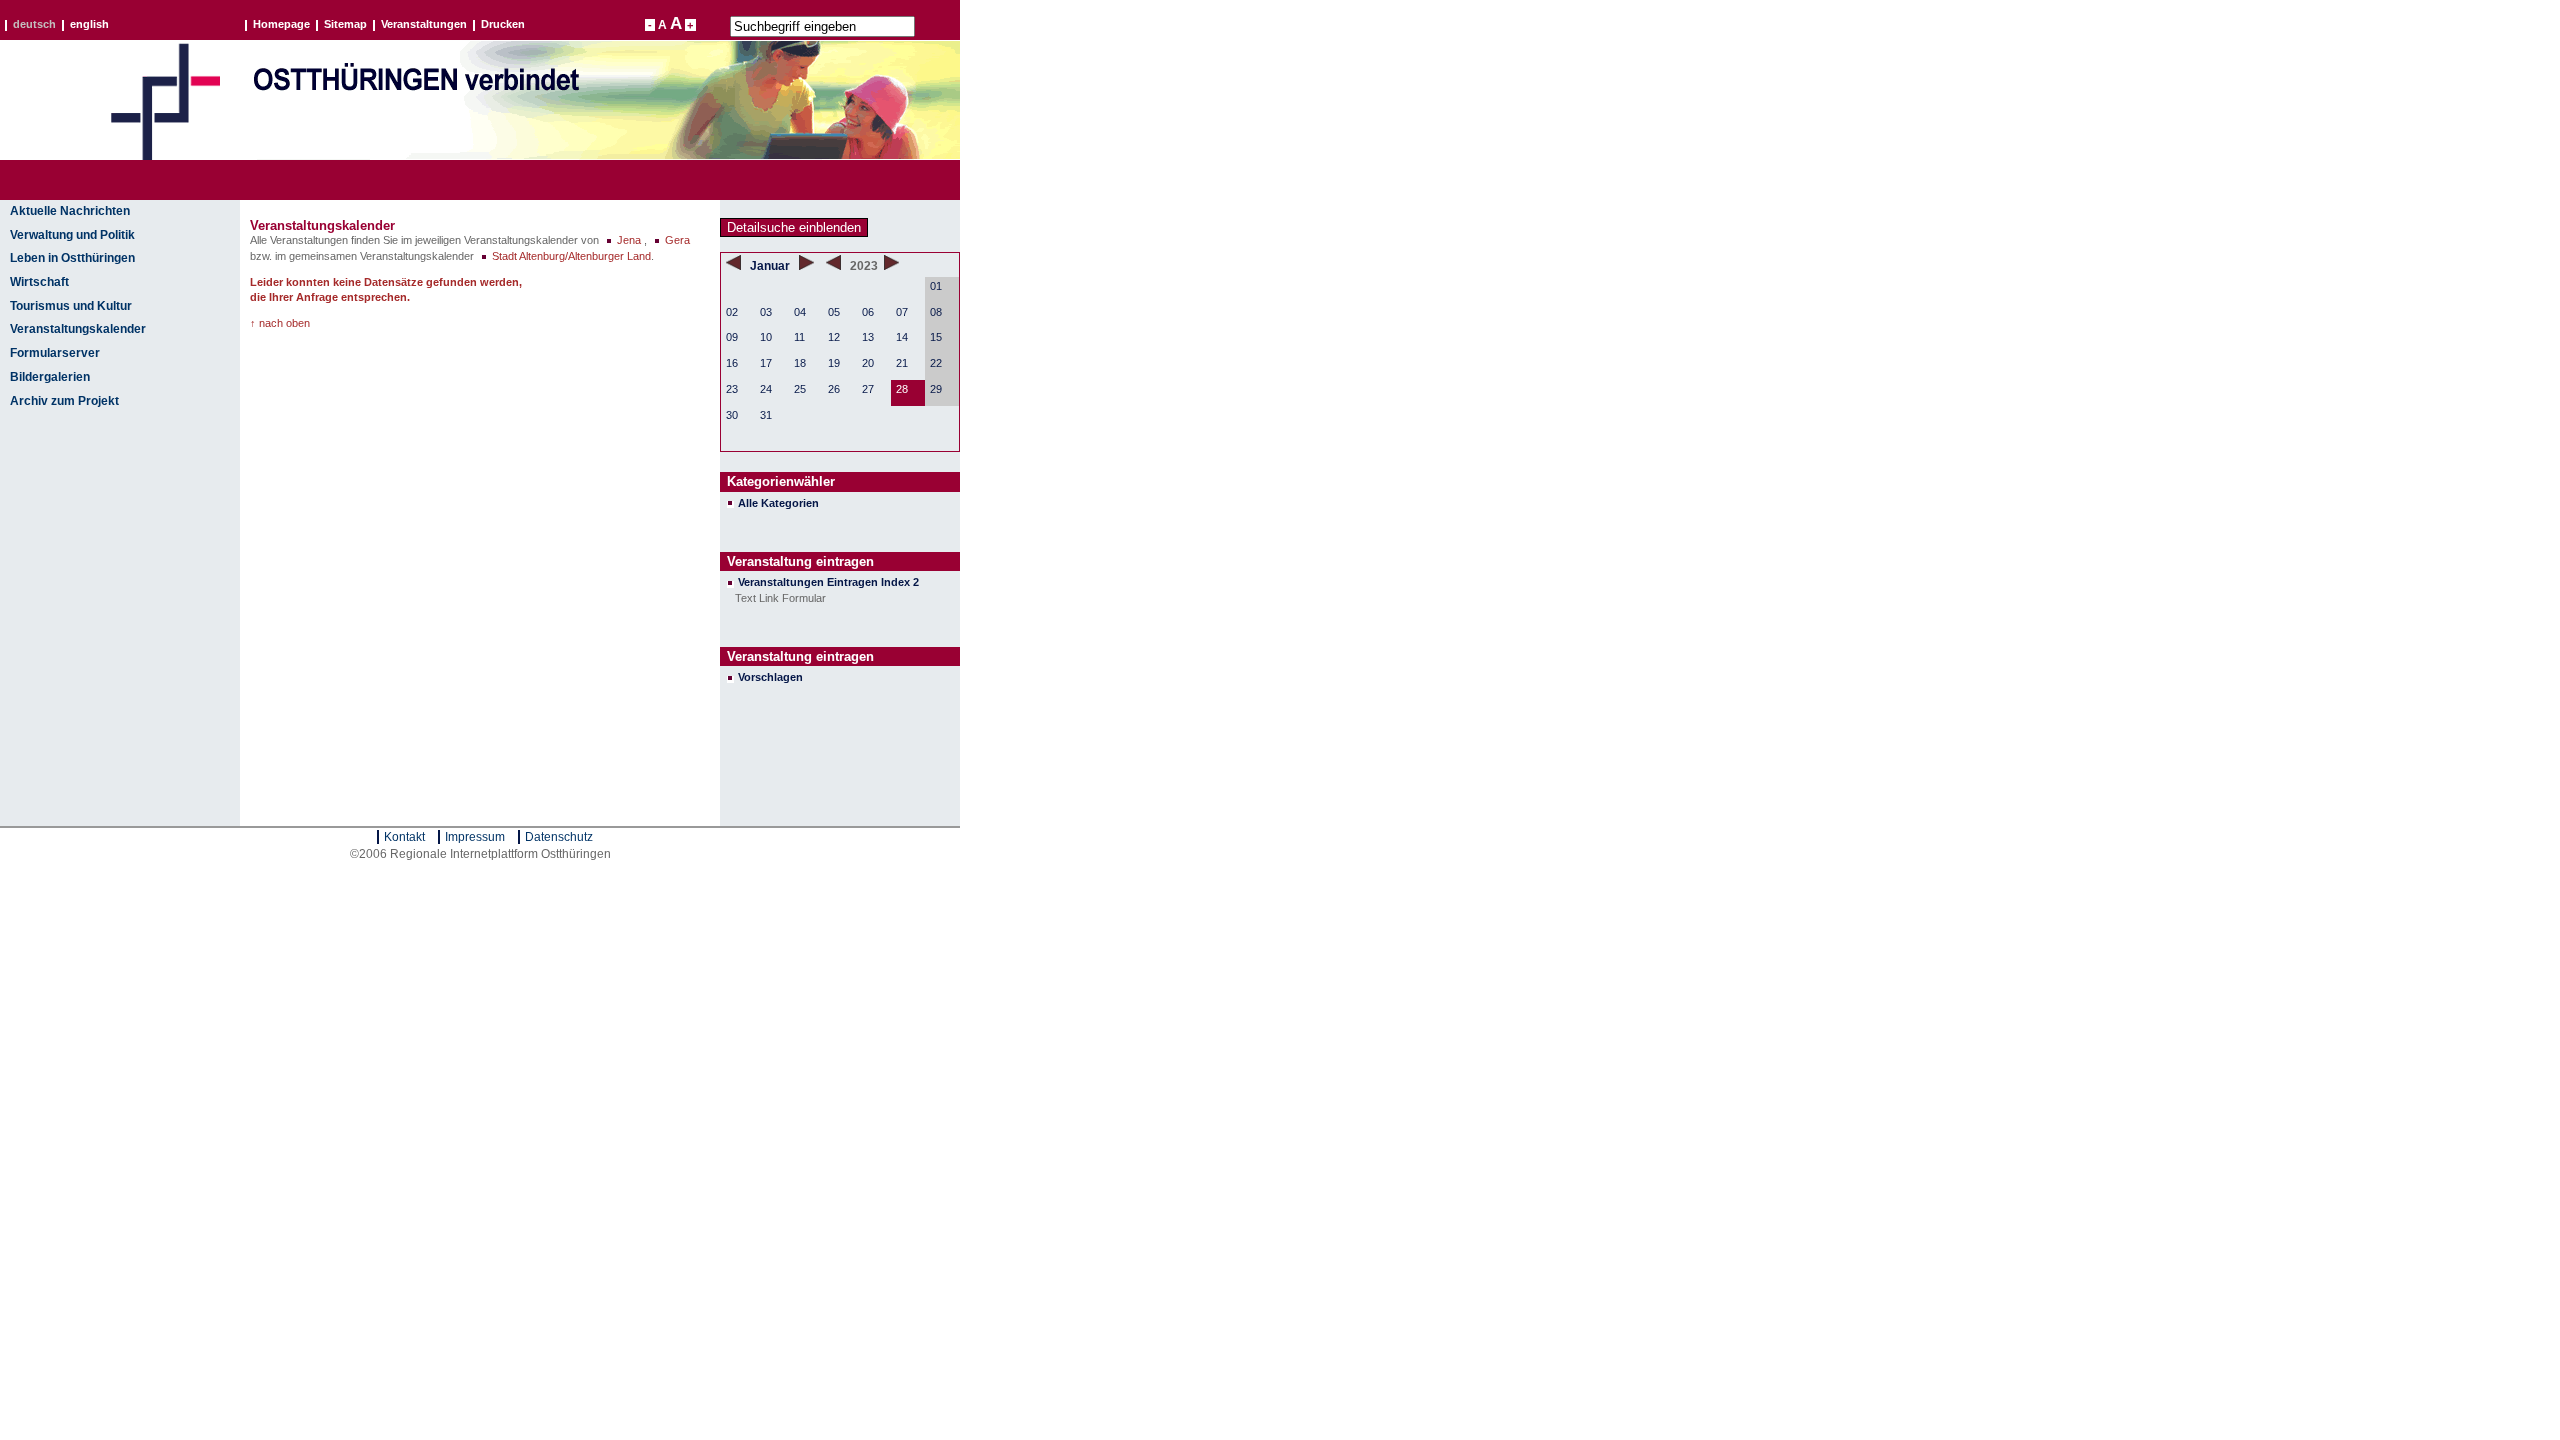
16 (732, 363)
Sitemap (345, 25)
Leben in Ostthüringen (72, 258)
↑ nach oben (280, 323)
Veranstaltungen (424, 25)
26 (834, 389)
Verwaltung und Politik (72, 235)
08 (936, 312)
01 (936, 286)
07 (902, 312)
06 (868, 312)
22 (936, 363)
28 (902, 389)
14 (902, 337)
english (89, 25)
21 (902, 363)
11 (799, 337)
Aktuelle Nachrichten (70, 211)
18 (800, 363)
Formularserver (55, 353)
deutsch (34, 25)
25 (800, 389)
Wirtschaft (39, 282)
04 (800, 312)
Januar (771, 266)
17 (766, 363)
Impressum (475, 837)
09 (732, 337)
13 (868, 337)
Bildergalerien (50, 377)
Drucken (503, 25)
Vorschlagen (770, 677)
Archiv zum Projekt (64, 401)
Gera (677, 240)
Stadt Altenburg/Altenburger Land (571, 256)
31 (766, 415)
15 (936, 337)
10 (766, 337)
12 (834, 337)
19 (834, 363)
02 (732, 312)
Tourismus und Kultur (71, 306)
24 (766, 389)
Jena (629, 240)
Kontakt (404, 837)
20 (868, 363)
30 (732, 415)
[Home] (165, 156)
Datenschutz (559, 837)
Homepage (281, 25)
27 (868, 389)
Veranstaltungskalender (78, 329)
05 (834, 312)
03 (766, 312)
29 (936, 389)
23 (732, 389)
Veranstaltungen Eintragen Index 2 (828, 582)
